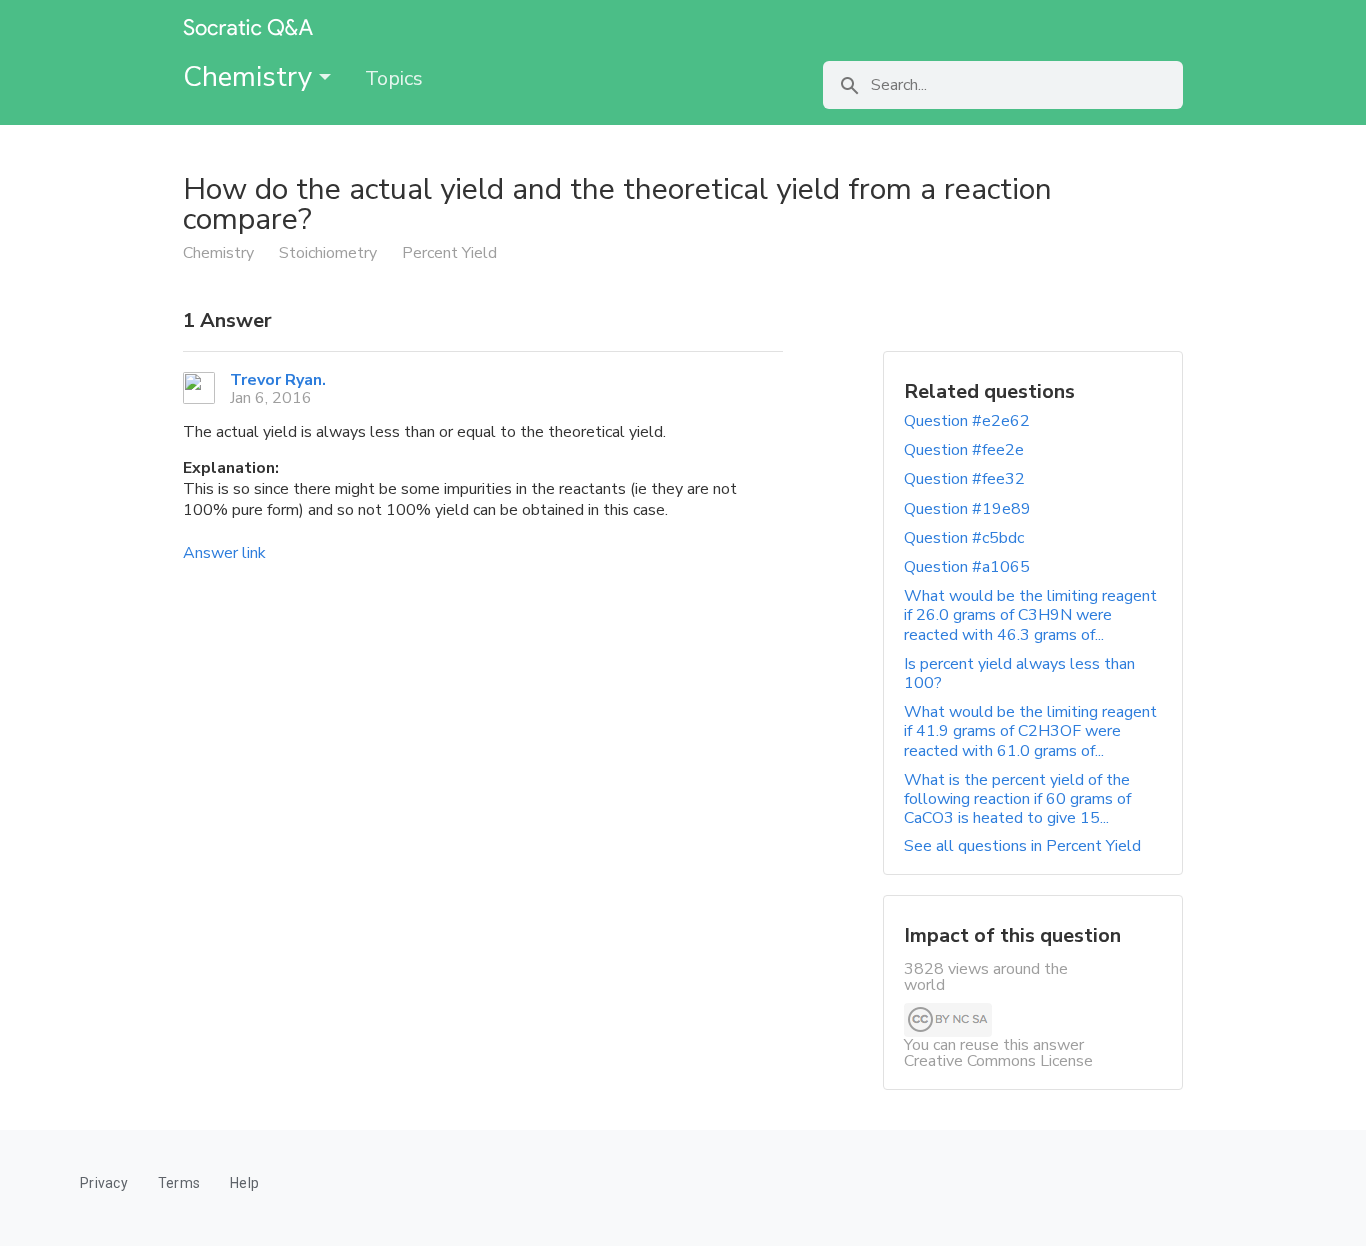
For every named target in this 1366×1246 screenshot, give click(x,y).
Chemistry (251, 77)
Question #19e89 (967, 509)
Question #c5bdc (964, 538)
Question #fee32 (964, 479)
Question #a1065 (967, 567)
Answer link (224, 553)
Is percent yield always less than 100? (1019, 673)
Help (244, 1183)
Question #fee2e (964, 450)
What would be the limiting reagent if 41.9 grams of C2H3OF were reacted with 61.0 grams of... (1030, 731)
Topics (394, 78)
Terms (179, 1183)
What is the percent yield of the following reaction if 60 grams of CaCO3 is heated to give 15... (1017, 799)
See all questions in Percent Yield (1022, 846)
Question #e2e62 (967, 421)
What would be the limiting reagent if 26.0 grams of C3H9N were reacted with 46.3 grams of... (1030, 615)
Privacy (104, 1183)
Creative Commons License (998, 1061)
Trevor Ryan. (278, 380)
